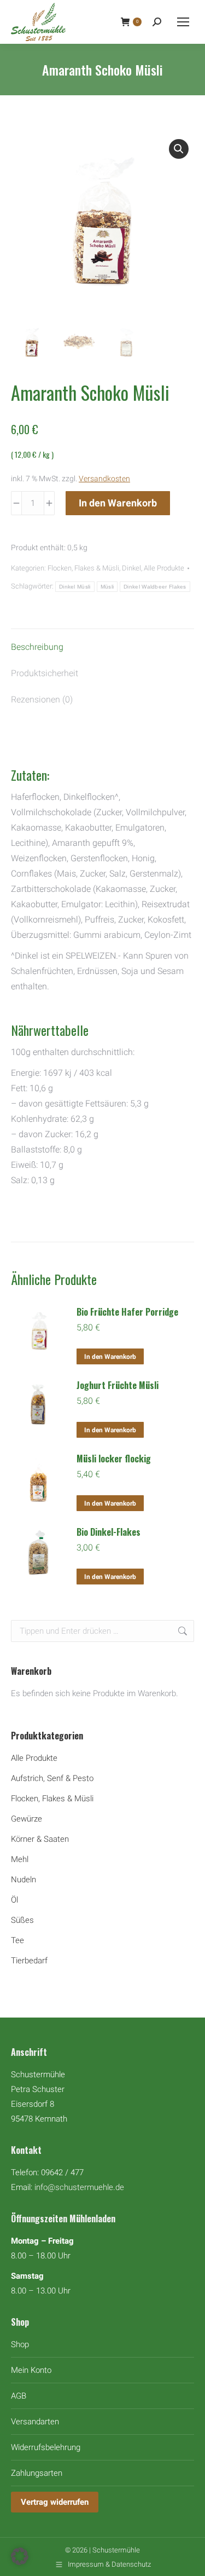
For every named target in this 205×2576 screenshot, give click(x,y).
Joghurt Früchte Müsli (118, 1385)
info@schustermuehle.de (79, 2187)
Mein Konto (31, 2370)
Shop (20, 2344)
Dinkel (131, 568)
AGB (19, 2396)
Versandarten (35, 2422)
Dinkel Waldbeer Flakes (155, 587)
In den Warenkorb (118, 503)
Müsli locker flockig (114, 1459)
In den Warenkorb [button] (110, 1357)
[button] (179, 149)
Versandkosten (104, 479)
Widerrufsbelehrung (46, 2447)
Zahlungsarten (37, 2473)
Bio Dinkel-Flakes (109, 1532)
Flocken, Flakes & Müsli (83, 568)
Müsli (107, 587)
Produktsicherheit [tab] (45, 673)
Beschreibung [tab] (37, 647)
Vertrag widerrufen (55, 2502)
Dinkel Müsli (75, 587)
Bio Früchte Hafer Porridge (127, 1312)
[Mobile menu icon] (183, 22)
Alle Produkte (164, 568)
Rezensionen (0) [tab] (42, 699)
